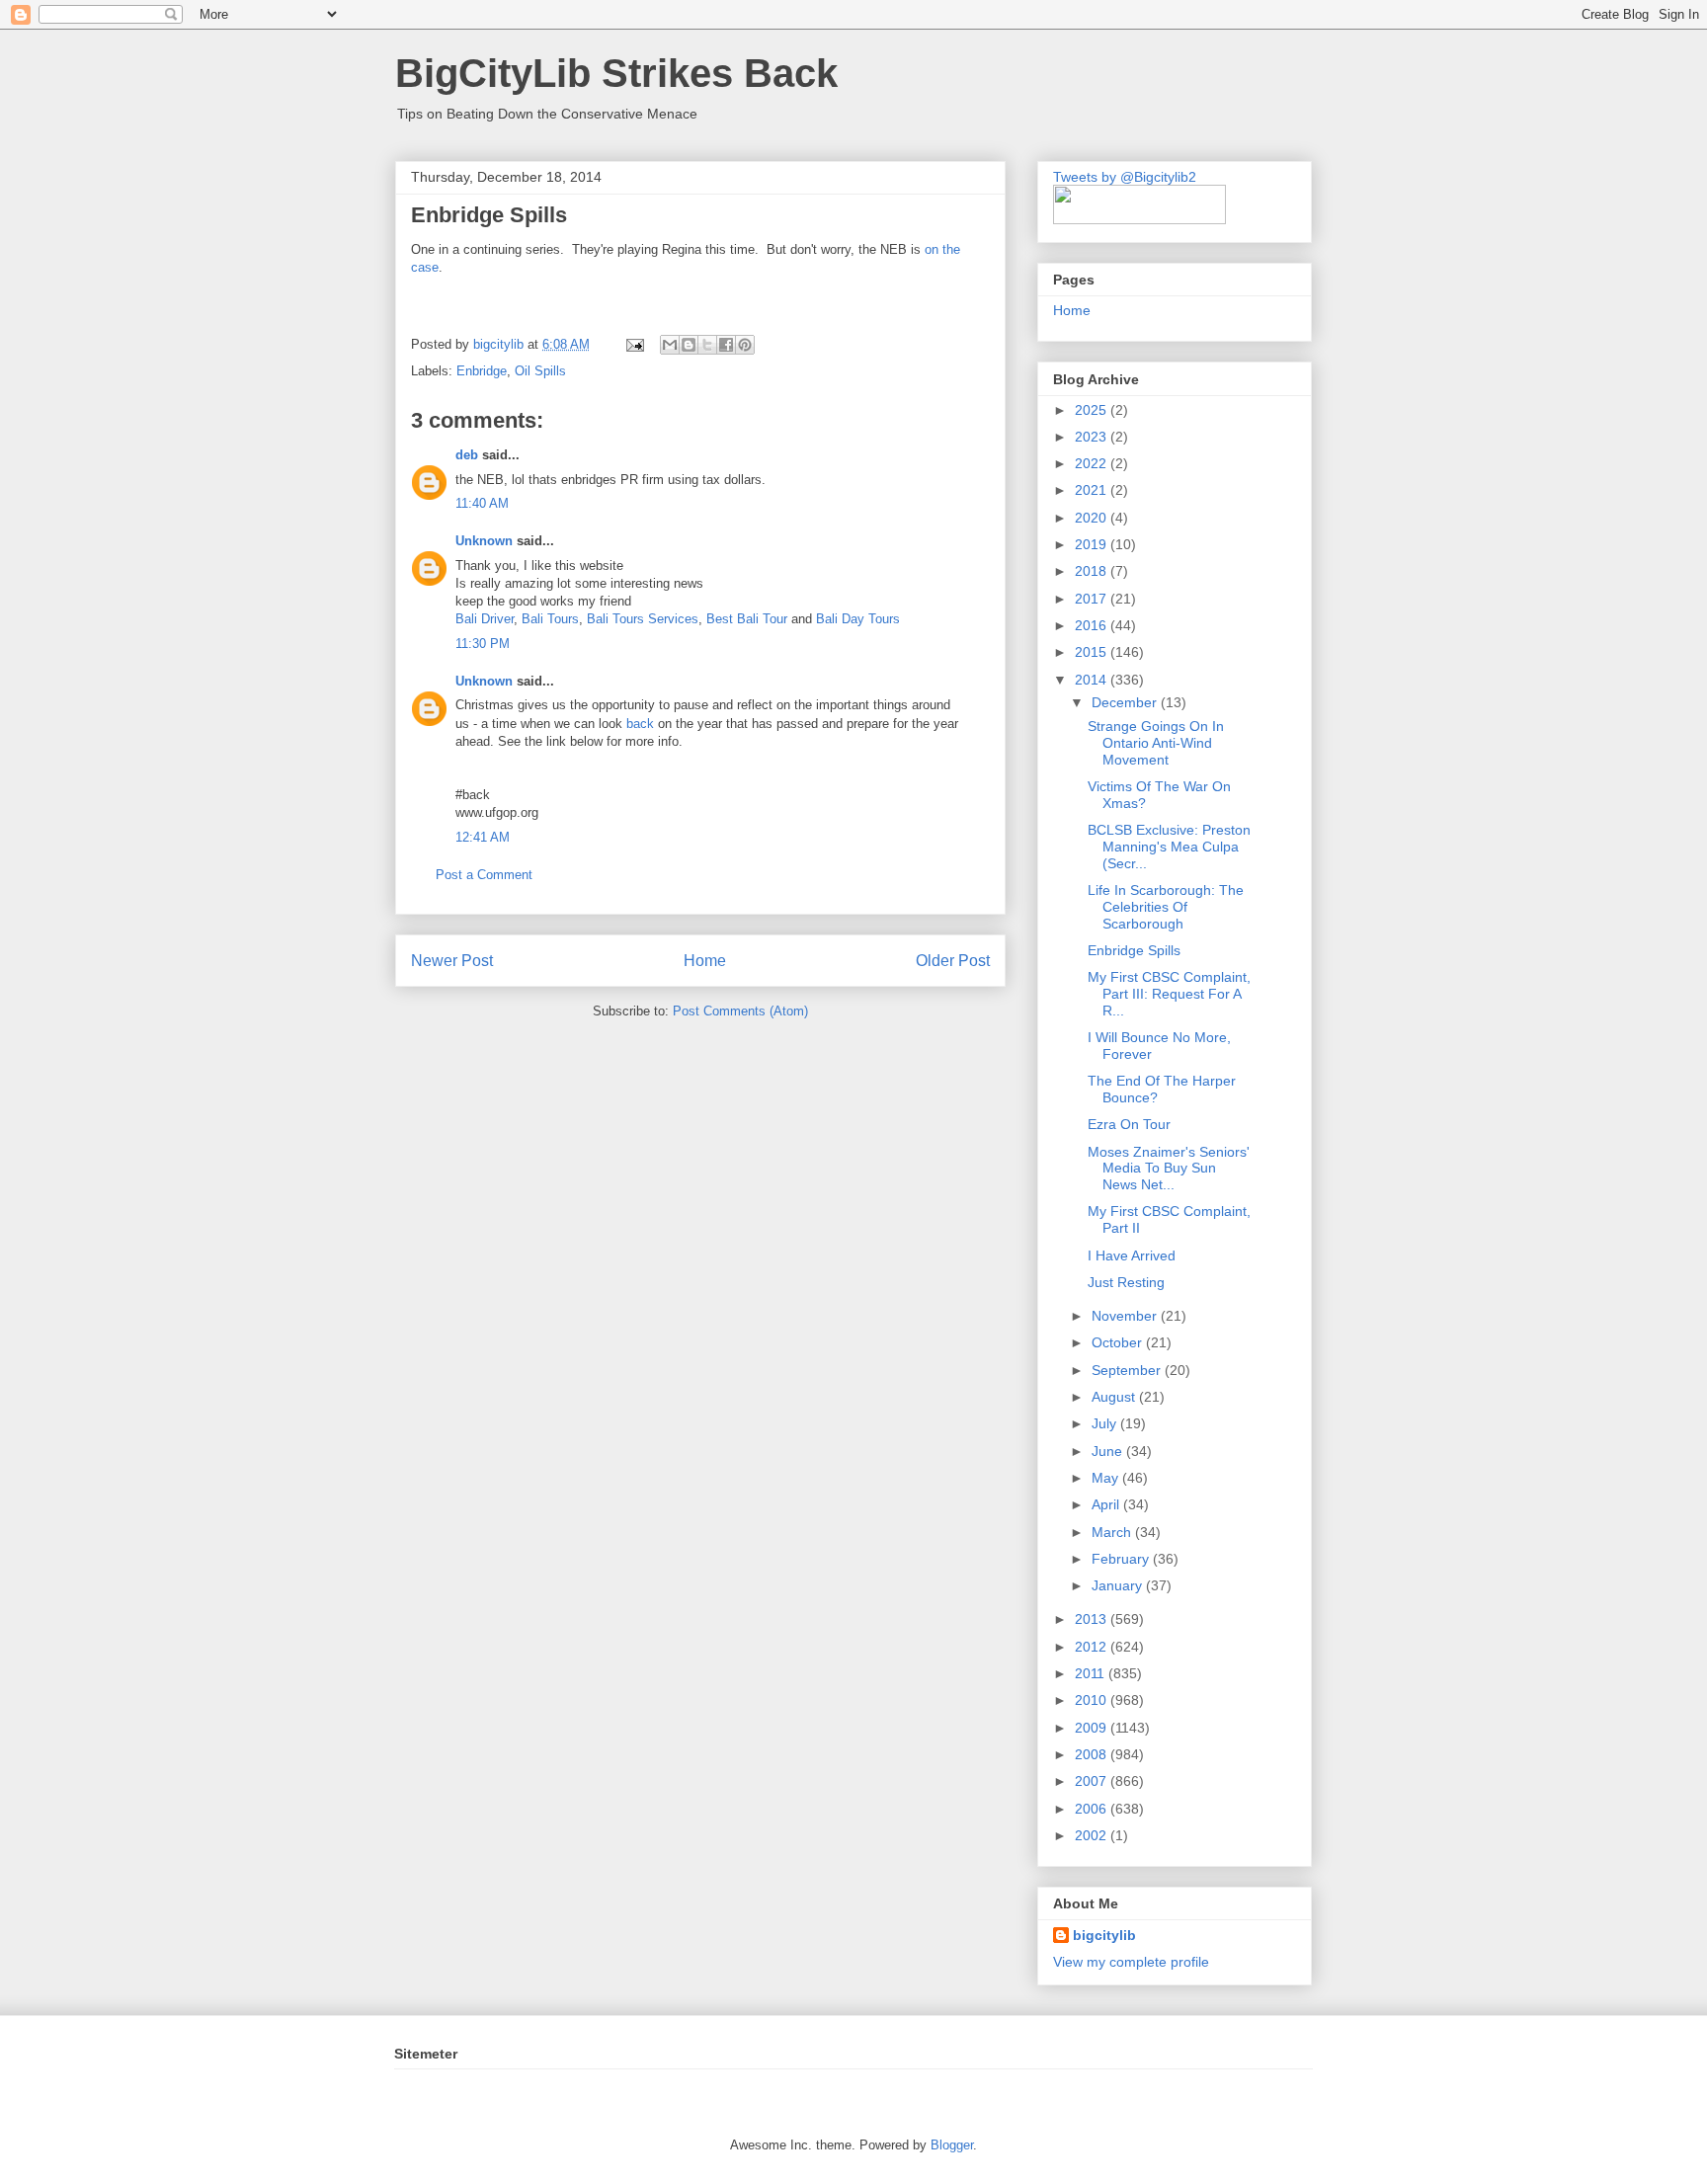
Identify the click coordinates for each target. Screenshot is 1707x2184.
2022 (1093, 463)
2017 (1093, 599)
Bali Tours (550, 619)
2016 (1093, 625)
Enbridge (482, 371)
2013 (1093, 1619)
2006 (1093, 1809)
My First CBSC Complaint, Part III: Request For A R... (1169, 994)
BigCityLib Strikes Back (616, 73)
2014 (1093, 680)
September (1128, 1370)
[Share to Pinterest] (745, 345)
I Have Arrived (1132, 1255)
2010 (1093, 1700)
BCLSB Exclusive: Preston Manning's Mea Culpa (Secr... (1169, 847)
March (1113, 1532)
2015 (1093, 652)
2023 (1093, 437)
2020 (1093, 518)
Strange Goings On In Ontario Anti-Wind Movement (1156, 743)
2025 (1093, 410)
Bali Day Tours (858, 619)
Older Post (953, 961)
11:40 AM (482, 503)
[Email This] (670, 345)
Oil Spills (540, 371)
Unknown (484, 541)
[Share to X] (707, 345)
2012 (1093, 1647)
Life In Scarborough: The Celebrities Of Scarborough (1166, 907)
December (1126, 702)
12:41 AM (483, 837)
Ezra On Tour (1129, 1124)
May (1107, 1478)
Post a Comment (484, 875)
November (1126, 1316)
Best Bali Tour (747, 619)
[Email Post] (634, 344)
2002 (1093, 1835)
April (1107, 1504)
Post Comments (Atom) (740, 1011)
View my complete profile (1131, 1962)
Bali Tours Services (643, 619)
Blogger (952, 2145)
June (1109, 1451)
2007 (1093, 1781)
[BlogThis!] (689, 345)
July (1106, 1423)
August (1115, 1397)
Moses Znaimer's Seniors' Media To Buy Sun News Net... (1169, 1169)
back (640, 724)
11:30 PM (483, 644)
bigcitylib (500, 344)
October (1119, 1342)
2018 (1093, 571)
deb (467, 455)
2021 (1093, 490)
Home (705, 961)
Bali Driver (485, 619)
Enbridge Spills (1134, 950)
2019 (1093, 544)
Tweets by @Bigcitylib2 (1125, 177)
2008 (1093, 1754)
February (1122, 1559)
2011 (1092, 1673)
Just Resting (1126, 1282)
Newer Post (452, 961)
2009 (1093, 1728)
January (1119, 1585)
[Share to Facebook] (726, 345)
